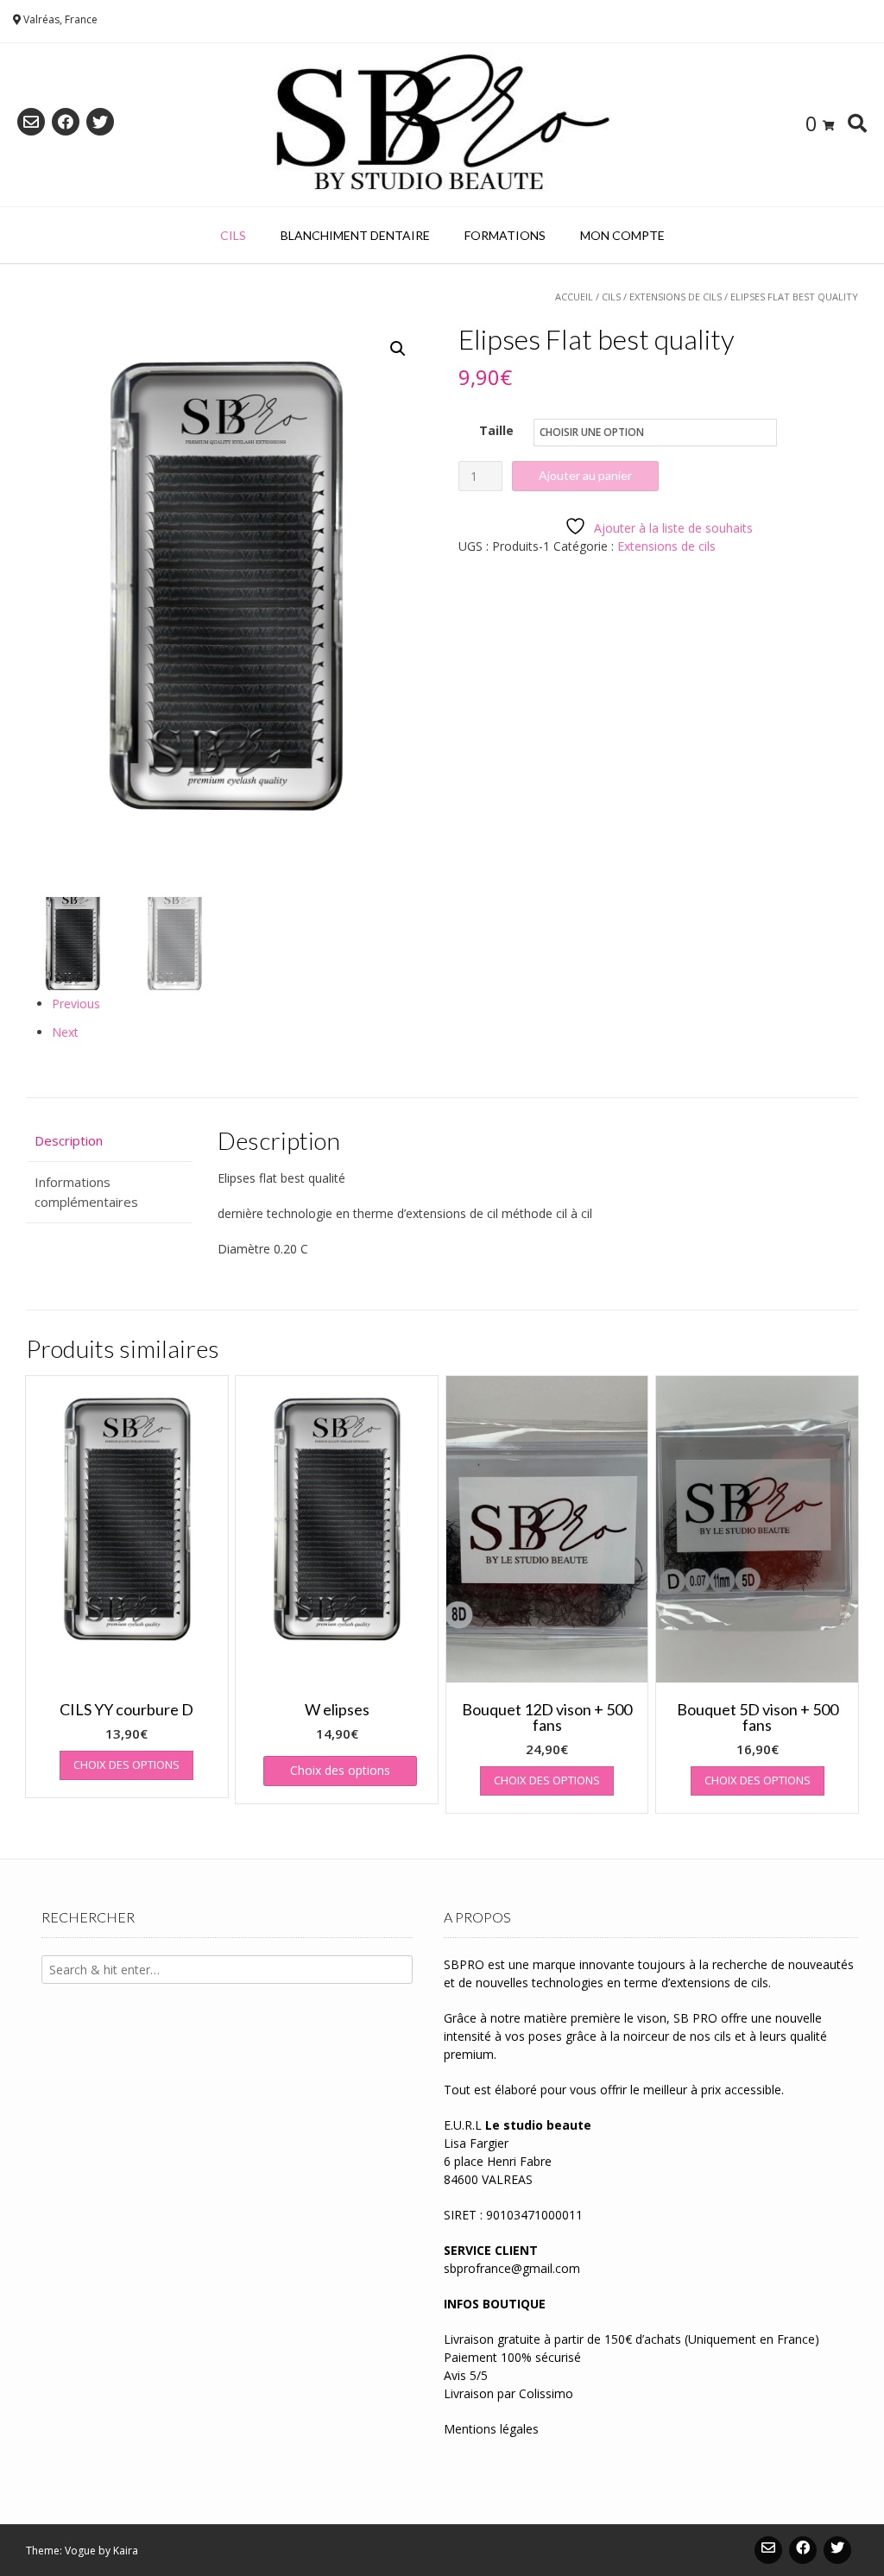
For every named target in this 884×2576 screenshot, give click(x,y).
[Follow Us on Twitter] (100, 122)
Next (65, 1032)
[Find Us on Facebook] (66, 122)
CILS (611, 297)
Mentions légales (491, 2429)
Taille (496, 430)
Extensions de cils (676, 297)
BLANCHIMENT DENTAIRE (355, 235)
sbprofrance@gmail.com (512, 2268)
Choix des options (126, 1765)
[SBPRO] (442, 125)
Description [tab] (69, 1140)
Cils (233, 235)
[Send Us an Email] (31, 122)
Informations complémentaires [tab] (86, 1192)
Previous (76, 1004)
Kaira (126, 2551)
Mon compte (622, 235)
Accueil (574, 297)
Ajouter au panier (585, 475)
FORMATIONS (505, 235)
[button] (398, 349)
